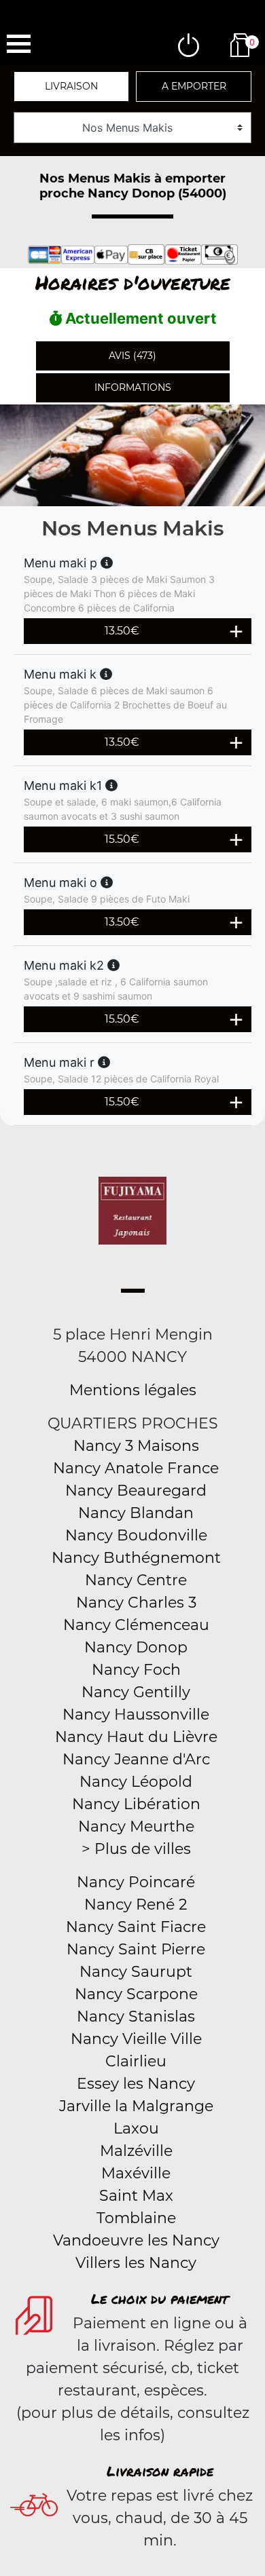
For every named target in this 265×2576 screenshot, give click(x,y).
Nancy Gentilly (136, 1692)
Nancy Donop (136, 1647)
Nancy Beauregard (136, 1491)
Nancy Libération (136, 1804)
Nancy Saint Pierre (136, 1949)
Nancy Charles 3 (136, 1603)
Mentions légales (133, 1390)
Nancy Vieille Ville (136, 2039)
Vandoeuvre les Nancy (136, 2240)
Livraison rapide (160, 2471)
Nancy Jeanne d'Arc (136, 1759)
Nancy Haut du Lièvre (136, 1737)
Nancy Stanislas (136, 2016)
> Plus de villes (136, 1849)
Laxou (136, 2128)
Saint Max (136, 2196)
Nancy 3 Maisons (136, 1446)
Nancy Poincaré (136, 1882)
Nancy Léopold (136, 1782)
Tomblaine (136, 2218)
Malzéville (136, 2151)
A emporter (194, 86)
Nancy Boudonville (136, 1535)
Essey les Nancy (136, 2084)
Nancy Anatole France (136, 1468)
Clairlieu (136, 2061)
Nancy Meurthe (136, 1826)
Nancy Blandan (136, 1513)
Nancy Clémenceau (136, 1625)
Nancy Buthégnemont (136, 1558)
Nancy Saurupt (136, 1972)
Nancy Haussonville (136, 1715)
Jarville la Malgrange (136, 2106)
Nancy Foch (136, 1670)
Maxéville (136, 2173)
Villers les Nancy (136, 2263)
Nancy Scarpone (136, 1994)
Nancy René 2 (136, 1905)
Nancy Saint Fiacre (136, 1927)
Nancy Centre (136, 1580)
